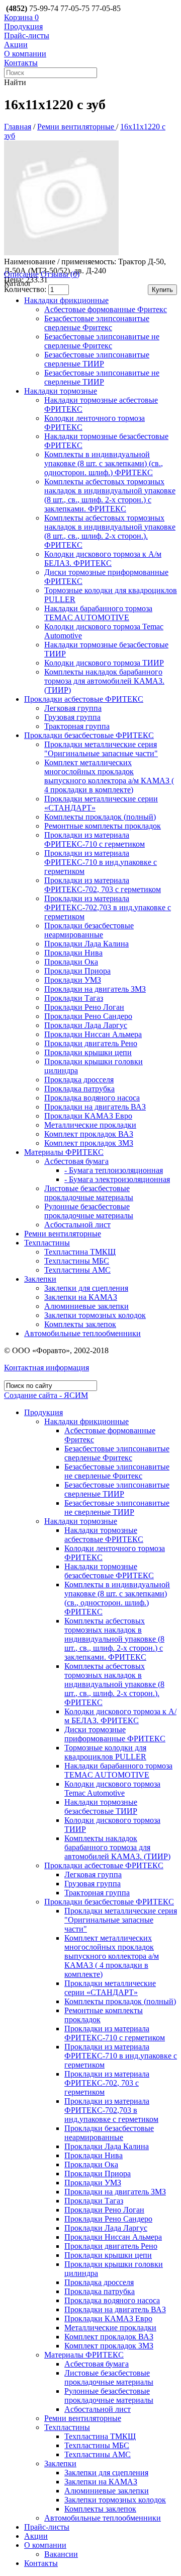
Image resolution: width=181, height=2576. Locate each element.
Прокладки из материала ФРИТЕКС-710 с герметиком (95, 839)
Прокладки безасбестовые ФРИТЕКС (89, 735)
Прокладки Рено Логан (84, 1007)
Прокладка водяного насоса (92, 1098)
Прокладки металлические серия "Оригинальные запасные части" (101, 749)
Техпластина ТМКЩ (80, 1252)
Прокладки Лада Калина (86, 944)
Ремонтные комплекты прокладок (103, 826)
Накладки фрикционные (66, 300)
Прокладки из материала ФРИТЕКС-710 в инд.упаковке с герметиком (101, 862)
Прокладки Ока (71, 962)
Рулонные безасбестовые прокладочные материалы (89, 1211)
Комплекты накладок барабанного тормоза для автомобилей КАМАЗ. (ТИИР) (104, 681)
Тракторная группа (77, 726)
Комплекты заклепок (80, 1324)
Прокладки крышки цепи (88, 1052)
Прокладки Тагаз (74, 998)
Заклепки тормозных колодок (95, 1315)
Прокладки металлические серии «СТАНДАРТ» (110, 1988)
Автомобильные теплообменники (82, 1333)
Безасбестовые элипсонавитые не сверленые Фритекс (102, 341)
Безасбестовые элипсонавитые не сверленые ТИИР (102, 377)
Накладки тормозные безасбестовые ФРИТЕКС (109, 1571)
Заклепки (40, 1279)
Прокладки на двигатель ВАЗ (95, 1107)
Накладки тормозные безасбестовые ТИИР (101, 1807)
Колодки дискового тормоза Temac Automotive (112, 1788)
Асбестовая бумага (76, 1161)
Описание (21, 274)
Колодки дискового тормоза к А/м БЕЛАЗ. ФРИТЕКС (103, 559)
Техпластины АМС (77, 1270)
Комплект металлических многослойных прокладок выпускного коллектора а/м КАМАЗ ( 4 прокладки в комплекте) (109, 776)
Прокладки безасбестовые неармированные (89, 930)
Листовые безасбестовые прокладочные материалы (89, 1193)
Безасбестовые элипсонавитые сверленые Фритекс (97, 323)
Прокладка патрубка (79, 1089)
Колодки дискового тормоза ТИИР (104, 663)
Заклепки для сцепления (86, 1288)
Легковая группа (73, 708)
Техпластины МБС (77, 1261)
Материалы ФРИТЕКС (64, 1152)
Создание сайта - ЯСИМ (46, 1395)
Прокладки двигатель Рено (91, 1043)
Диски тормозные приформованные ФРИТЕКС (115, 1734)
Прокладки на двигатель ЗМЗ (95, 989)
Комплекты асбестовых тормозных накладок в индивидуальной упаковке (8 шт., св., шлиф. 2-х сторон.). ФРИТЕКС (110, 531)
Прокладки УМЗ (73, 980)
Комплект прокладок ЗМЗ (89, 1143)
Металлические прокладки (90, 1125)
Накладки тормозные (61, 391)
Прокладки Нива (73, 953)
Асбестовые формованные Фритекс (106, 309)
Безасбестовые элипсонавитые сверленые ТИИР (97, 359)
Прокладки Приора (77, 971)
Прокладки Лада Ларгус (86, 1025)
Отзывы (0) (60, 274)
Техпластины (47, 1243)
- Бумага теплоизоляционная (114, 1170)
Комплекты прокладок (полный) (100, 817)
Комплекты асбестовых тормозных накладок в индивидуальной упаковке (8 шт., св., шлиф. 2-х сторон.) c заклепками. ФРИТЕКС (110, 495)
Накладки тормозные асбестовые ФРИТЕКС (104, 1535)
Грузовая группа (72, 717)
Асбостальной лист (77, 1225)
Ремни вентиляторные (77, 127)
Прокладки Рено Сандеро (88, 1016)
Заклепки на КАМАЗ (81, 1297)
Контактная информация (47, 1368)
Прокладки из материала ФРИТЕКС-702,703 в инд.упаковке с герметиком (108, 907)
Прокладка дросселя (79, 1080)
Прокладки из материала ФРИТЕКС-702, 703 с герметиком (103, 885)
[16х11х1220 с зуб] (61, 252)
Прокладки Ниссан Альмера (93, 1034)
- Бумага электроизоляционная (117, 1179)
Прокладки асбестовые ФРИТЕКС (84, 699)
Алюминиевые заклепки (86, 1306)
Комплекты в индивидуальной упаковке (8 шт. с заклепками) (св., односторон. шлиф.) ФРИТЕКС (104, 463)
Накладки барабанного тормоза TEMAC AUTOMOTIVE (98, 613)
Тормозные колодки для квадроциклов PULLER (105, 1752)
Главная (18, 127)
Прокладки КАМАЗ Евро (88, 1116)
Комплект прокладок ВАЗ (89, 1134)
